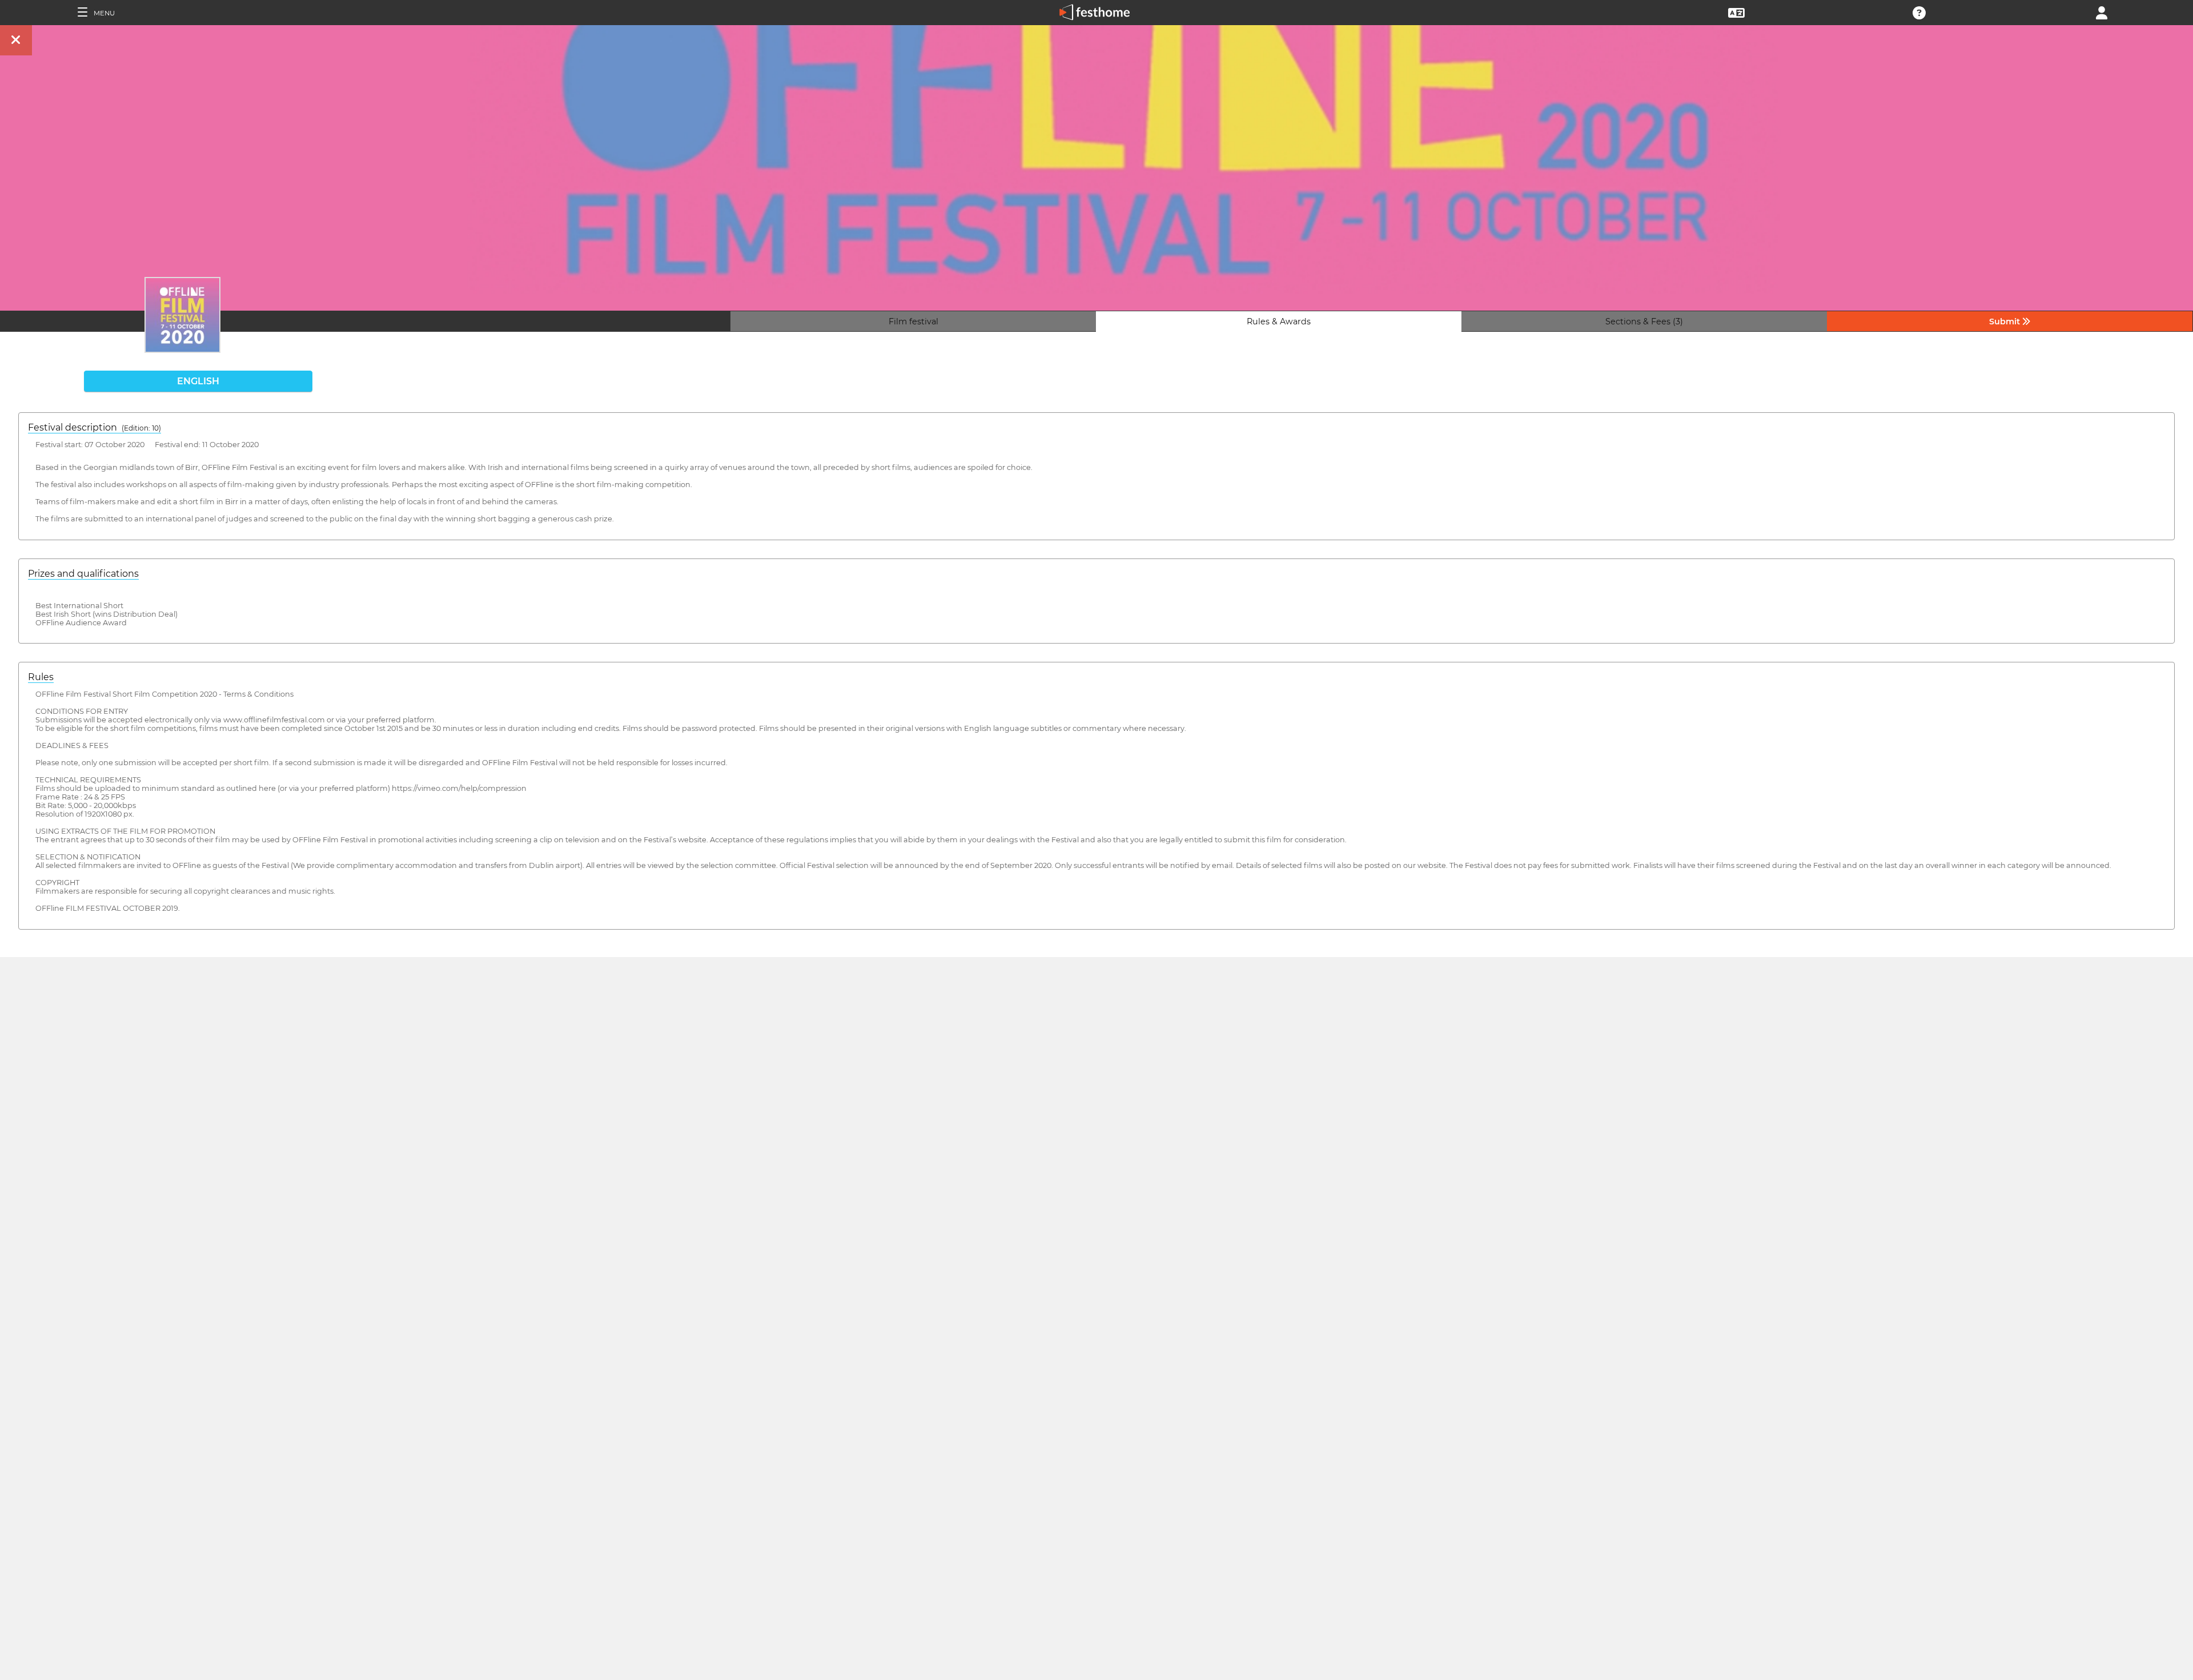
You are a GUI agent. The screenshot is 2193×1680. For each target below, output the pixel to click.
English (198, 381)
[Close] (16, 40)
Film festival (913, 321)
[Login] (2102, 12)
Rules (41, 677)
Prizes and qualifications (83, 574)
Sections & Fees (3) (1644, 321)
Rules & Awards (1279, 321)
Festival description (95, 427)
